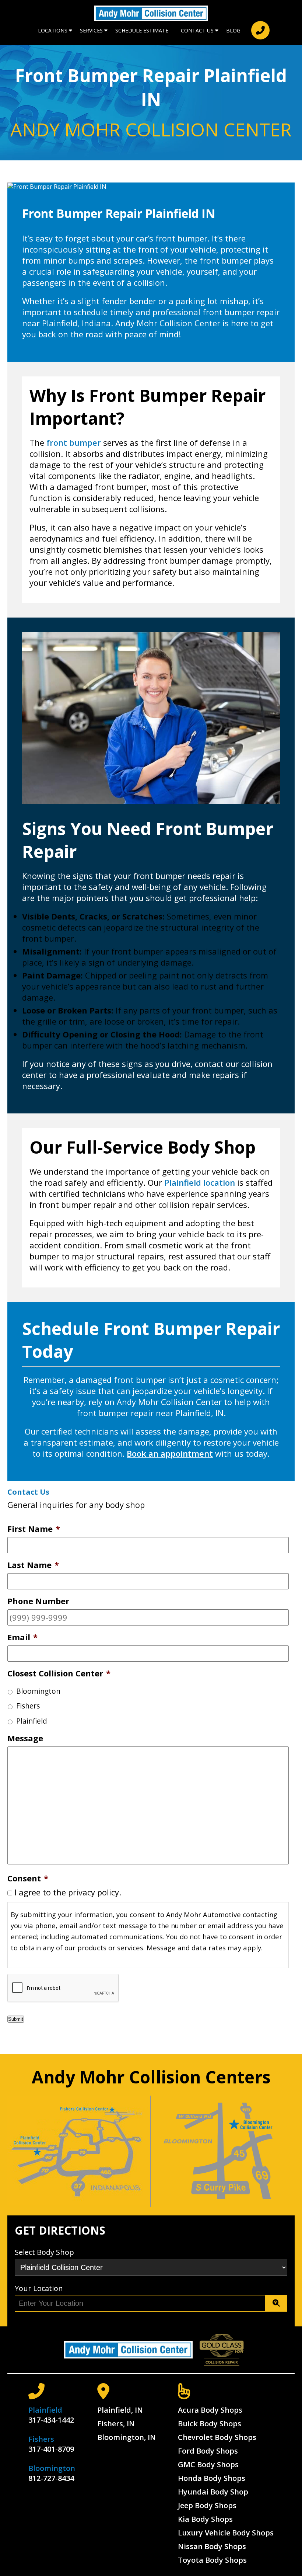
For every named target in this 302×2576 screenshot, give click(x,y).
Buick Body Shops (210, 2424)
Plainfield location (200, 1182)
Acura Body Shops (210, 2410)
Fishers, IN (116, 2424)
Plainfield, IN (120, 2410)
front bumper (74, 442)
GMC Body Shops (208, 2464)
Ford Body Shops (208, 2451)
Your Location (39, 2288)
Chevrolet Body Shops (217, 2437)
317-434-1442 (51, 2420)
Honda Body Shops (212, 2478)
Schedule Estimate (142, 30)
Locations (53, 30)
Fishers (28, 1706)
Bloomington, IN (127, 2437)
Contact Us (197, 30)
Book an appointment (170, 1453)
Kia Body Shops (205, 2519)
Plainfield (32, 1721)
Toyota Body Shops (212, 2560)
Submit (16, 2019)
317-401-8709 (51, 2449)
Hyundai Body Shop (213, 2492)
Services (91, 30)
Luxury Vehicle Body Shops (226, 2533)
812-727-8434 (51, 2478)
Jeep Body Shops (207, 2505)
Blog (233, 30)
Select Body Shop (44, 2252)
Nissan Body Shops (212, 2546)
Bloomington (38, 1691)
